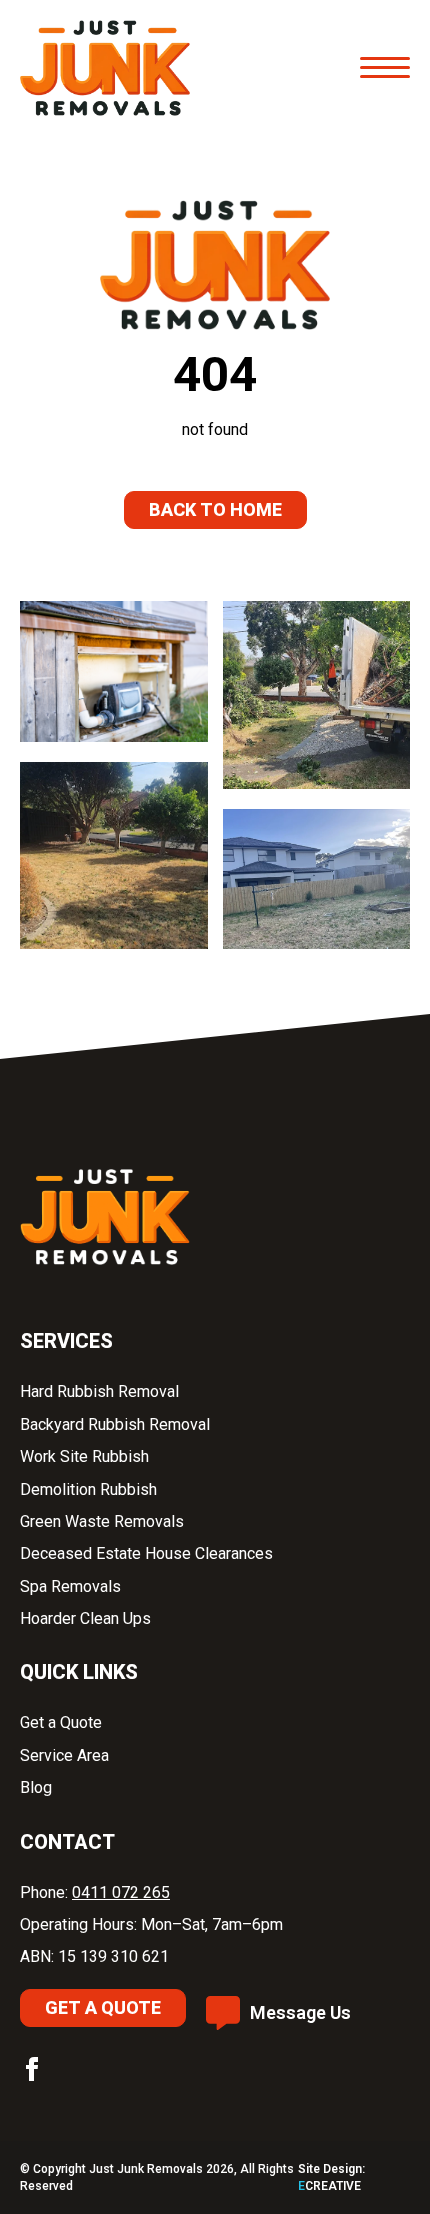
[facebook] (32, 2069)
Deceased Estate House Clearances (146, 1553)
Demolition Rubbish (90, 1489)
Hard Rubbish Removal (101, 1391)
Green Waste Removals (102, 1521)
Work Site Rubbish (86, 1456)
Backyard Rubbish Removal (117, 1424)
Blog (36, 1787)
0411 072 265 (121, 1892)
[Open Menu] (385, 68)
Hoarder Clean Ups (85, 1618)
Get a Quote (63, 1722)
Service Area (64, 1755)
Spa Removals (72, 1586)
